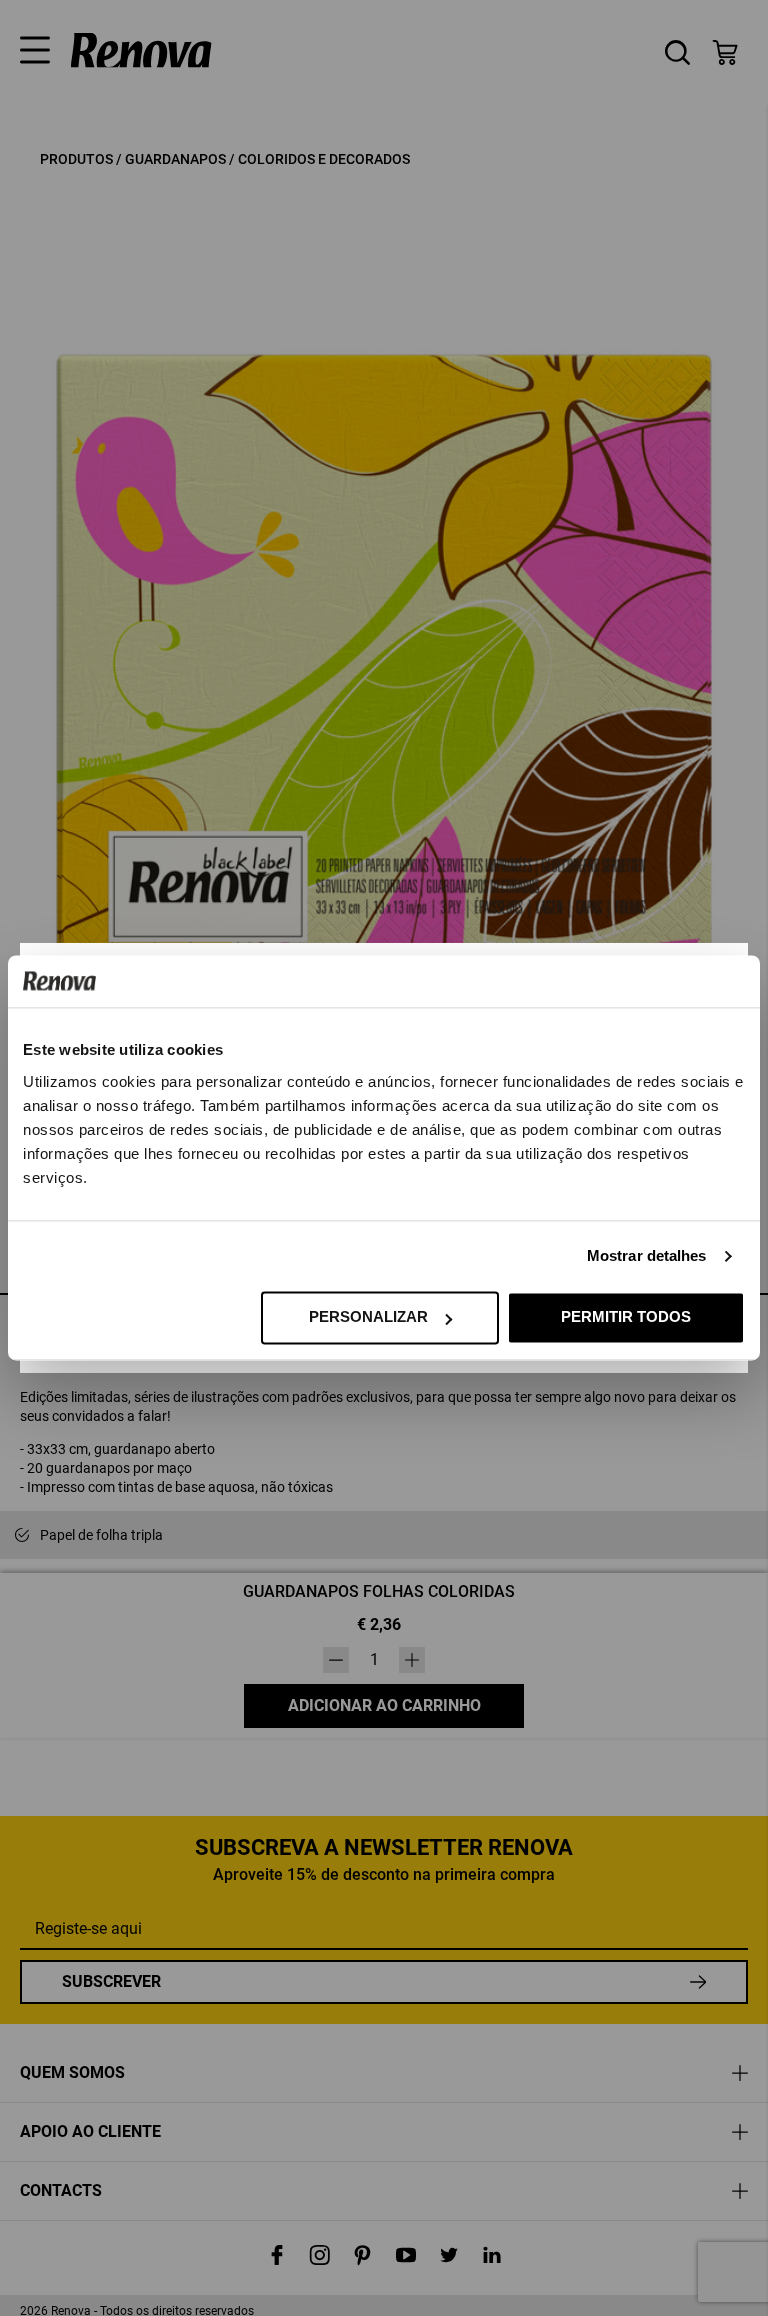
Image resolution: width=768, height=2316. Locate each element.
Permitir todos (626, 1317)
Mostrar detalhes (647, 1256)
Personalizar (368, 1317)
